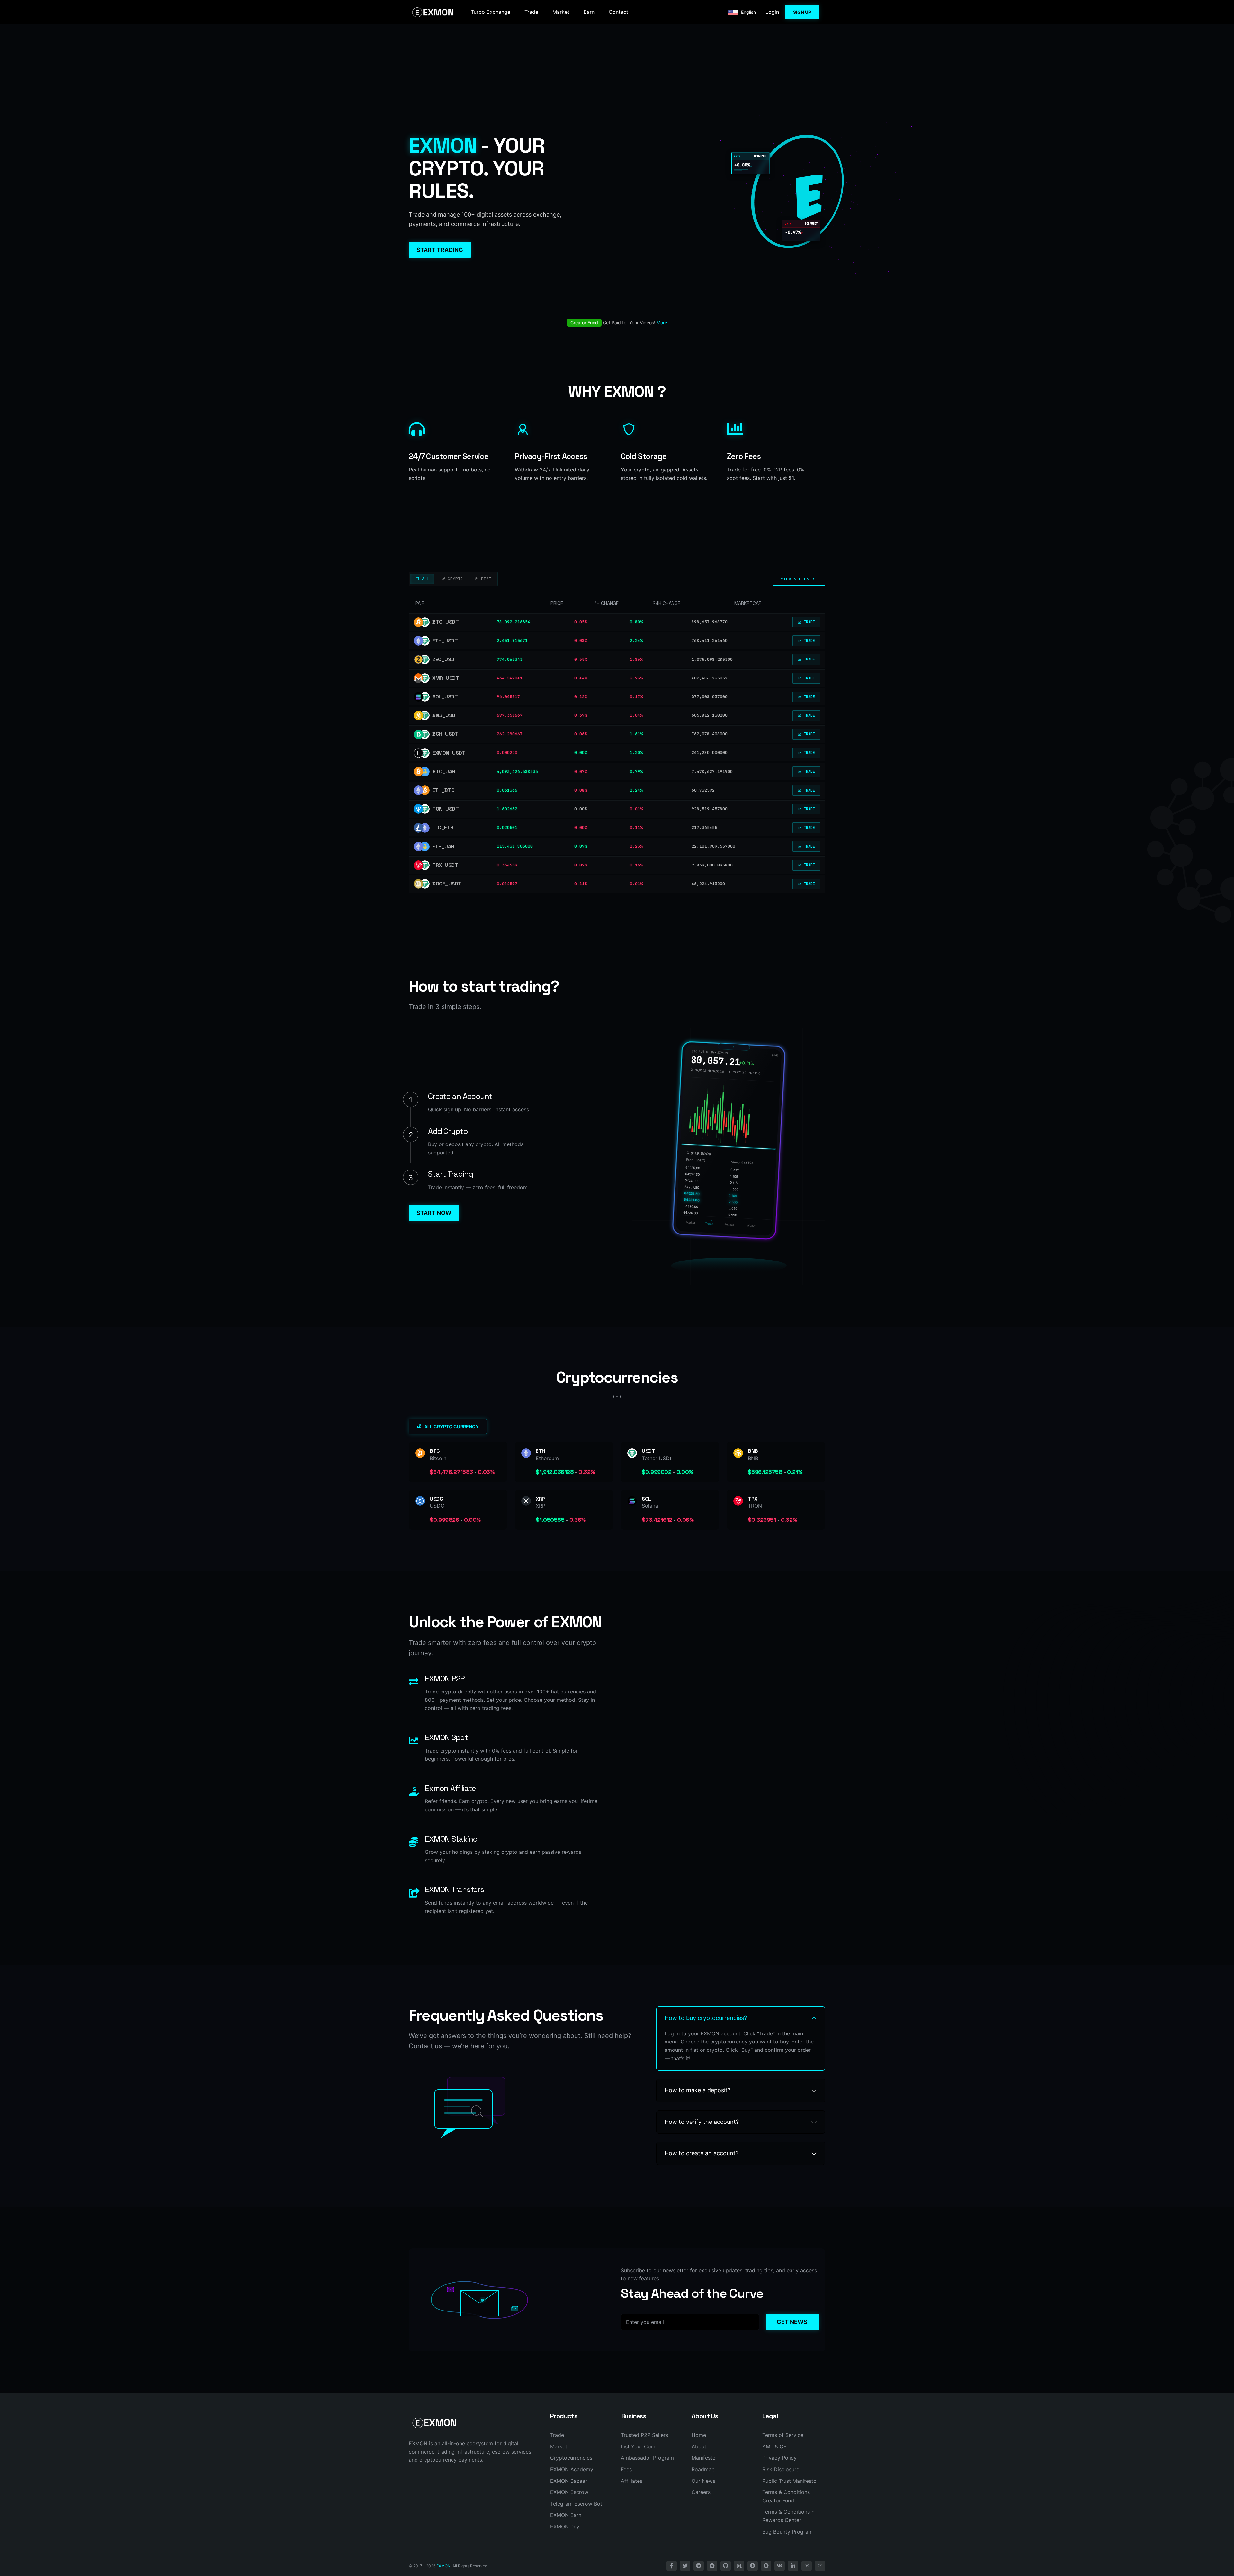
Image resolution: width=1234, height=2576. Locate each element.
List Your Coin (638, 2446)
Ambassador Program (647, 2458)
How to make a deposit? (697, 2090)
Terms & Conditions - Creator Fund (788, 2496)
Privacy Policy (779, 2458)
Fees (626, 2469)
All (425, 579)
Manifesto (704, 2458)
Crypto (454, 579)
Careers (701, 2492)
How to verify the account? (702, 2122)
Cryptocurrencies (571, 2458)
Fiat (485, 579)
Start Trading (440, 250)
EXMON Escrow (569, 2492)
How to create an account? (702, 2153)
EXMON (443, 2566)
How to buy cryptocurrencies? (706, 2018)
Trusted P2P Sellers (644, 2435)
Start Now (434, 1213)
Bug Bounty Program (787, 2532)
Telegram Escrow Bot (576, 2504)
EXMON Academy (572, 2469)
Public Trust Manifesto (789, 2481)
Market (561, 12)
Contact (618, 12)
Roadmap (703, 2469)
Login (772, 12)
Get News (792, 2322)
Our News (703, 2481)
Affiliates (632, 2481)
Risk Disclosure (781, 2469)
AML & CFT (776, 2446)
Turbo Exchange (491, 12)
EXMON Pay (565, 2527)
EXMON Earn (566, 2515)
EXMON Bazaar (569, 2481)
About (699, 2446)
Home (699, 2435)
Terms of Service (783, 2435)
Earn (589, 12)
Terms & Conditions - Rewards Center (788, 2516)
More (662, 323)
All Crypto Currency (452, 1427)
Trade (531, 12)
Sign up (802, 12)
